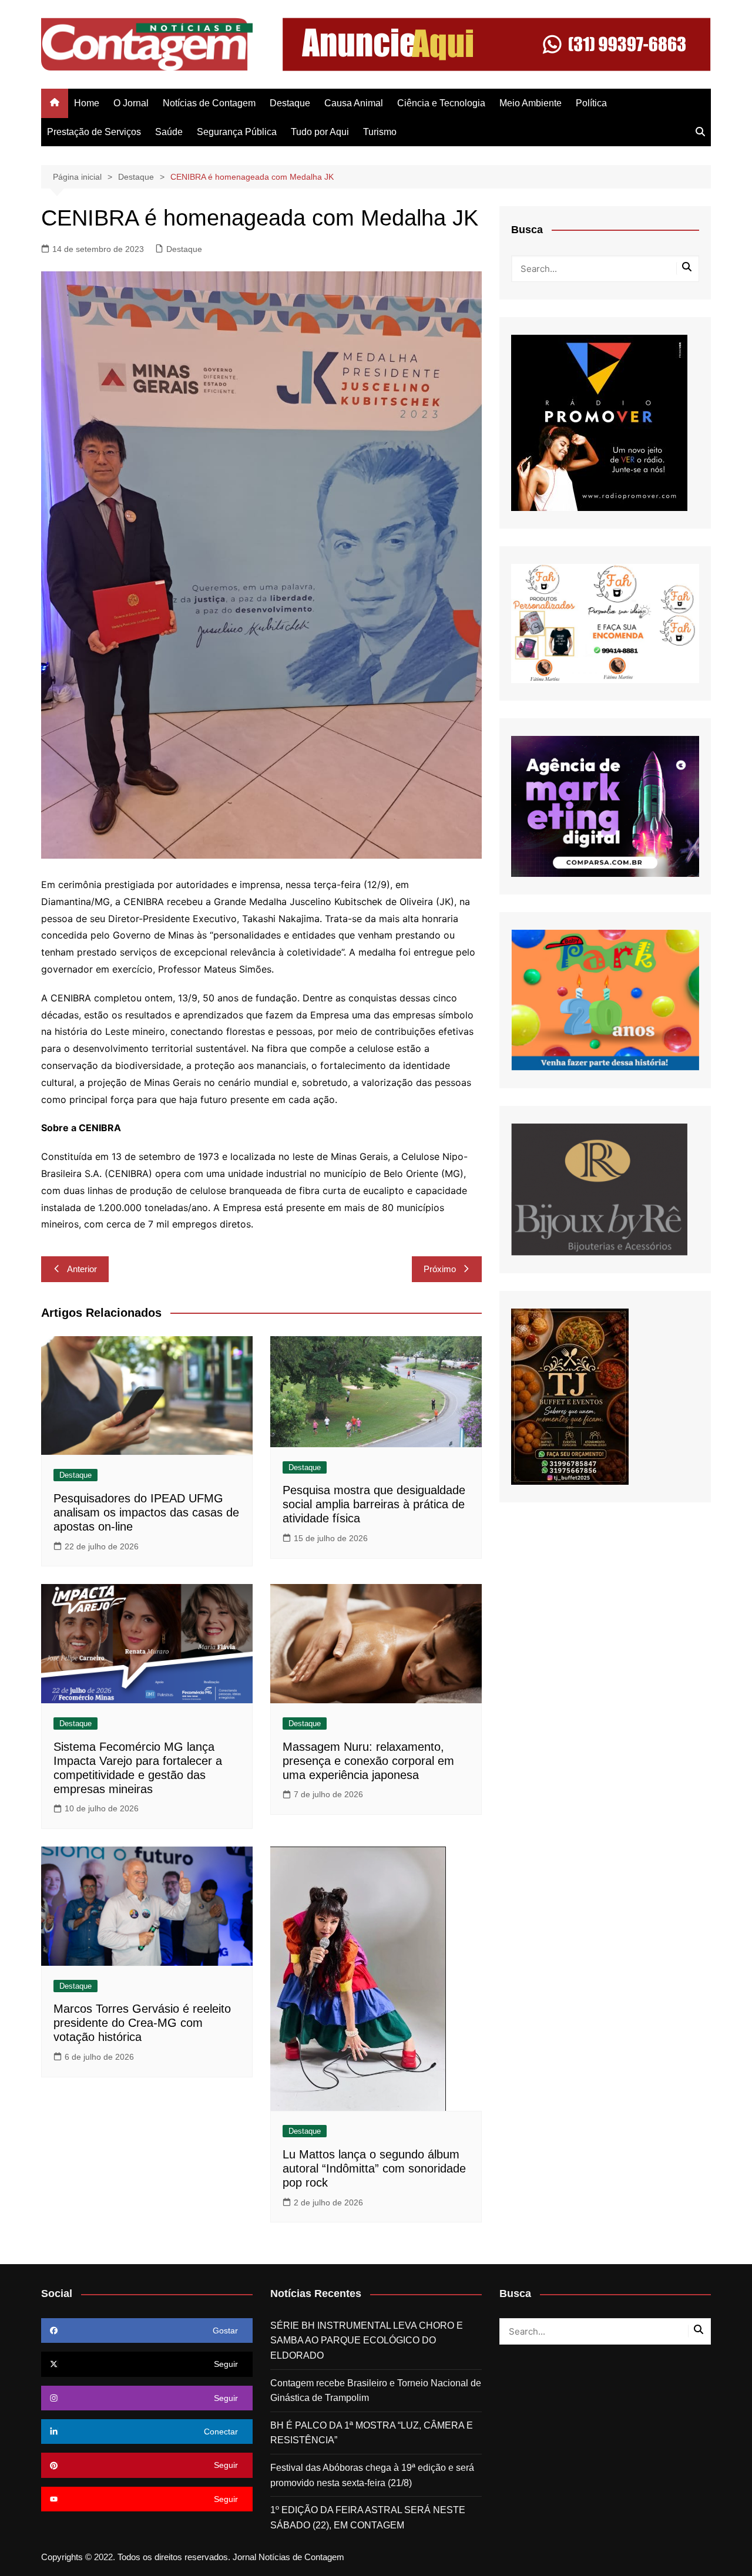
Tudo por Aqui (320, 132)
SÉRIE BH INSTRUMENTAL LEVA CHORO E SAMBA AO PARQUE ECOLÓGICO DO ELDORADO (367, 2340)
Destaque (290, 103)
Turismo (380, 132)
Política (591, 103)
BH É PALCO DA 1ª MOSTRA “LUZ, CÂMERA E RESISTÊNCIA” (372, 2433)
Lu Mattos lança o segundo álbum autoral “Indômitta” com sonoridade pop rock (374, 2168)
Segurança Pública (237, 132)
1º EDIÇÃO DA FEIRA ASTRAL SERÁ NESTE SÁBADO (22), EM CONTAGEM (368, 2518)
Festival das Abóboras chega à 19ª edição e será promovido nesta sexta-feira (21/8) (372, 2475)
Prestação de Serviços (94, 132)
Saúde (169, 132)
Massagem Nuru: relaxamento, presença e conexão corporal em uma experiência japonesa (368, 1761)
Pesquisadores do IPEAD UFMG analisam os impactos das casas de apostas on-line (146, 1512)
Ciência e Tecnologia (441, 103)
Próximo (440, 1269)
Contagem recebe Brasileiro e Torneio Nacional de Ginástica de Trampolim (376, 2391)
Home (87, 103)
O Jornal (131, 103)
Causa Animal (354, 103)
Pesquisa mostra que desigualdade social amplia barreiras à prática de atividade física (374, 1504)
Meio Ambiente (531, 103)
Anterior (82, 1269)
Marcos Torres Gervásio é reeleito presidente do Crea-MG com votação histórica (142, 2023)
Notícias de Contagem (209, 103)
